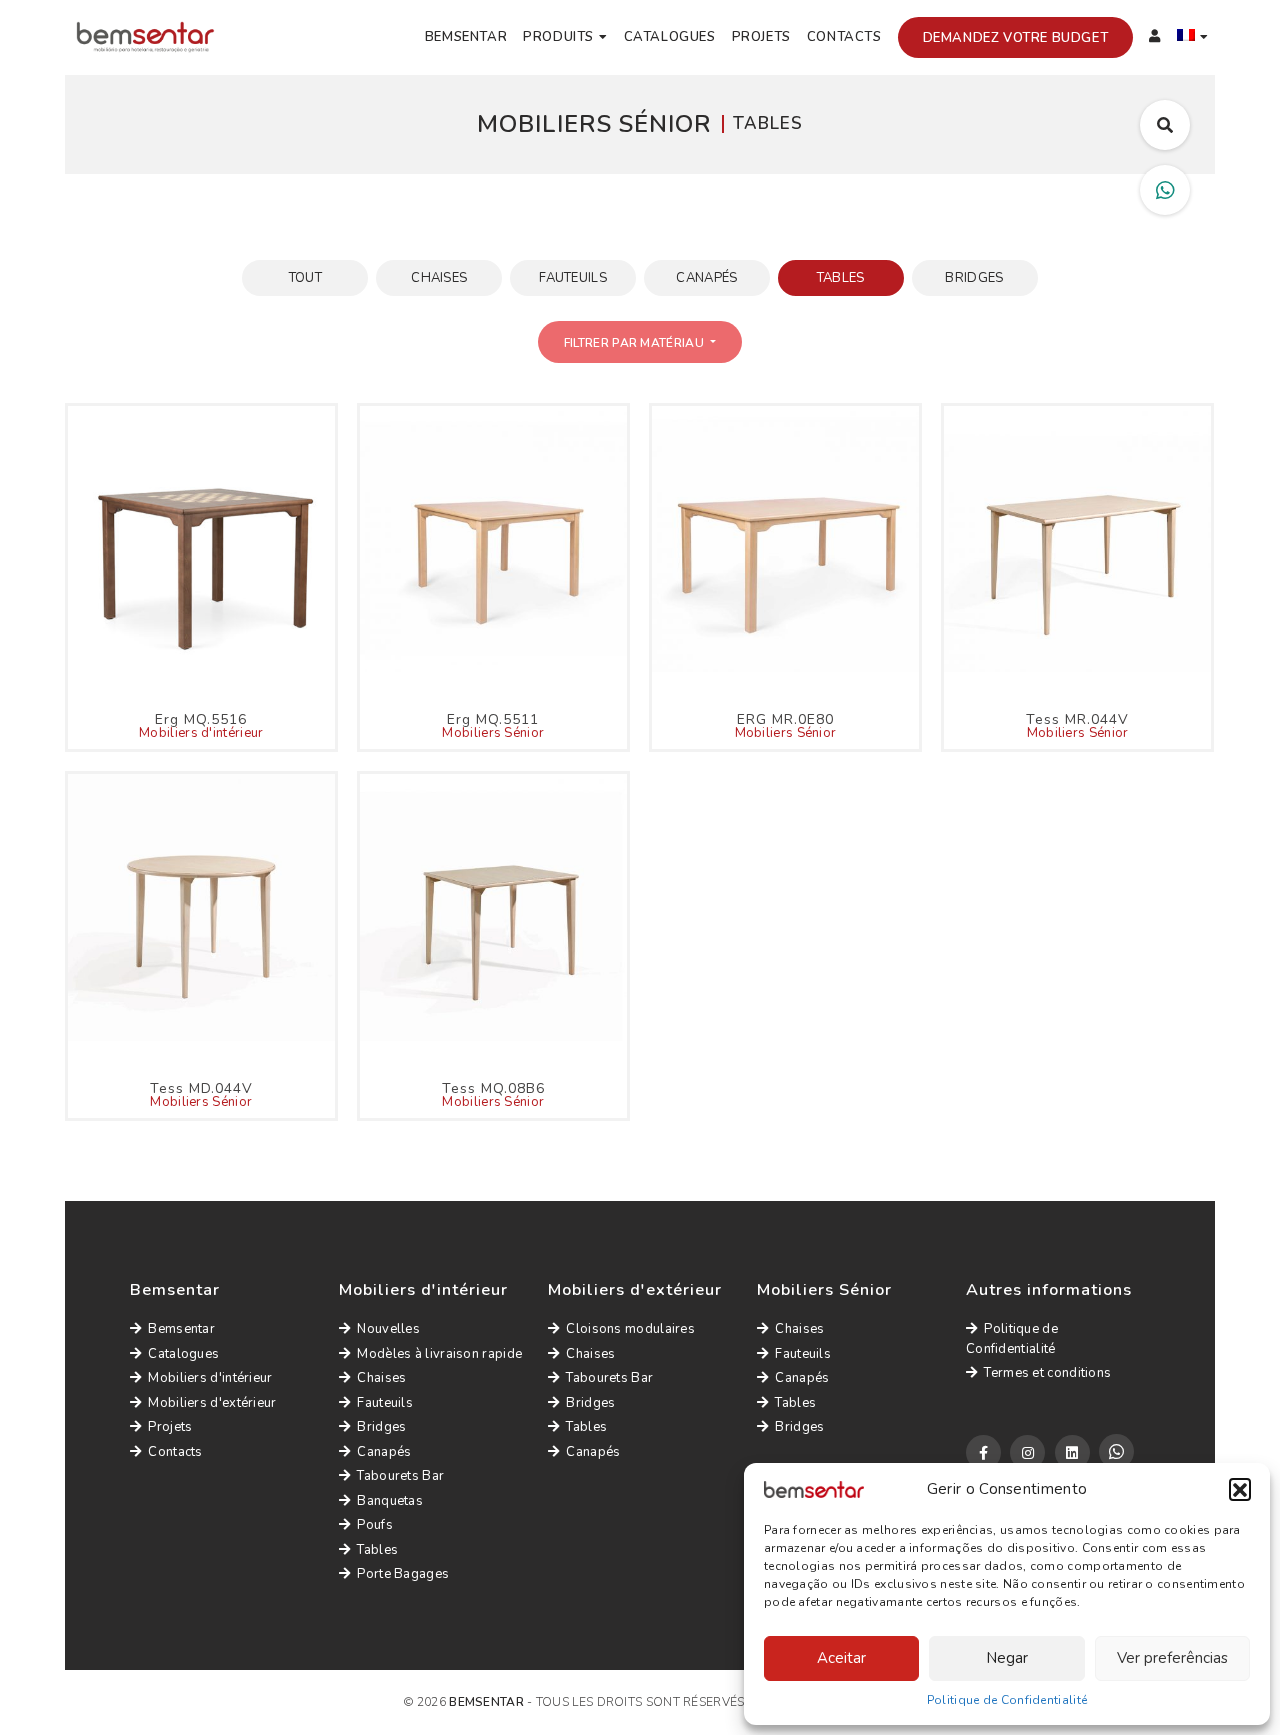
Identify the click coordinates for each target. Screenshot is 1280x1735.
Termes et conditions (1047, 1373)
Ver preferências (1172, 1658)
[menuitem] (1193, 38)
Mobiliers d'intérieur (201, 733)
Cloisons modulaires (630, 1329)
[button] (1240, 1489)
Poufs (375, 1525)
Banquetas (390, 1501)
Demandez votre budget (1016, 38)
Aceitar (841, 1658)
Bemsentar (466, 37)
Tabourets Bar (400, 1476)
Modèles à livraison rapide (439, 1354)
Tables (841, 278)
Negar (1007, 1658)
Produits (558, 37)
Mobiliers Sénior (493, 733)
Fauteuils (573, 278)
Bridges (974, 278)
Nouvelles (388, 1329)
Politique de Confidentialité (1007, 1700)
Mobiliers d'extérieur (212, 1403)
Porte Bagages (403, 1574)
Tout (305, 278)
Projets (761, 37)
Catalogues (670, 37)
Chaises (439, 278)
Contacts (844, 37)
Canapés (706, 278)
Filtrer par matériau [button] (635, 343)
